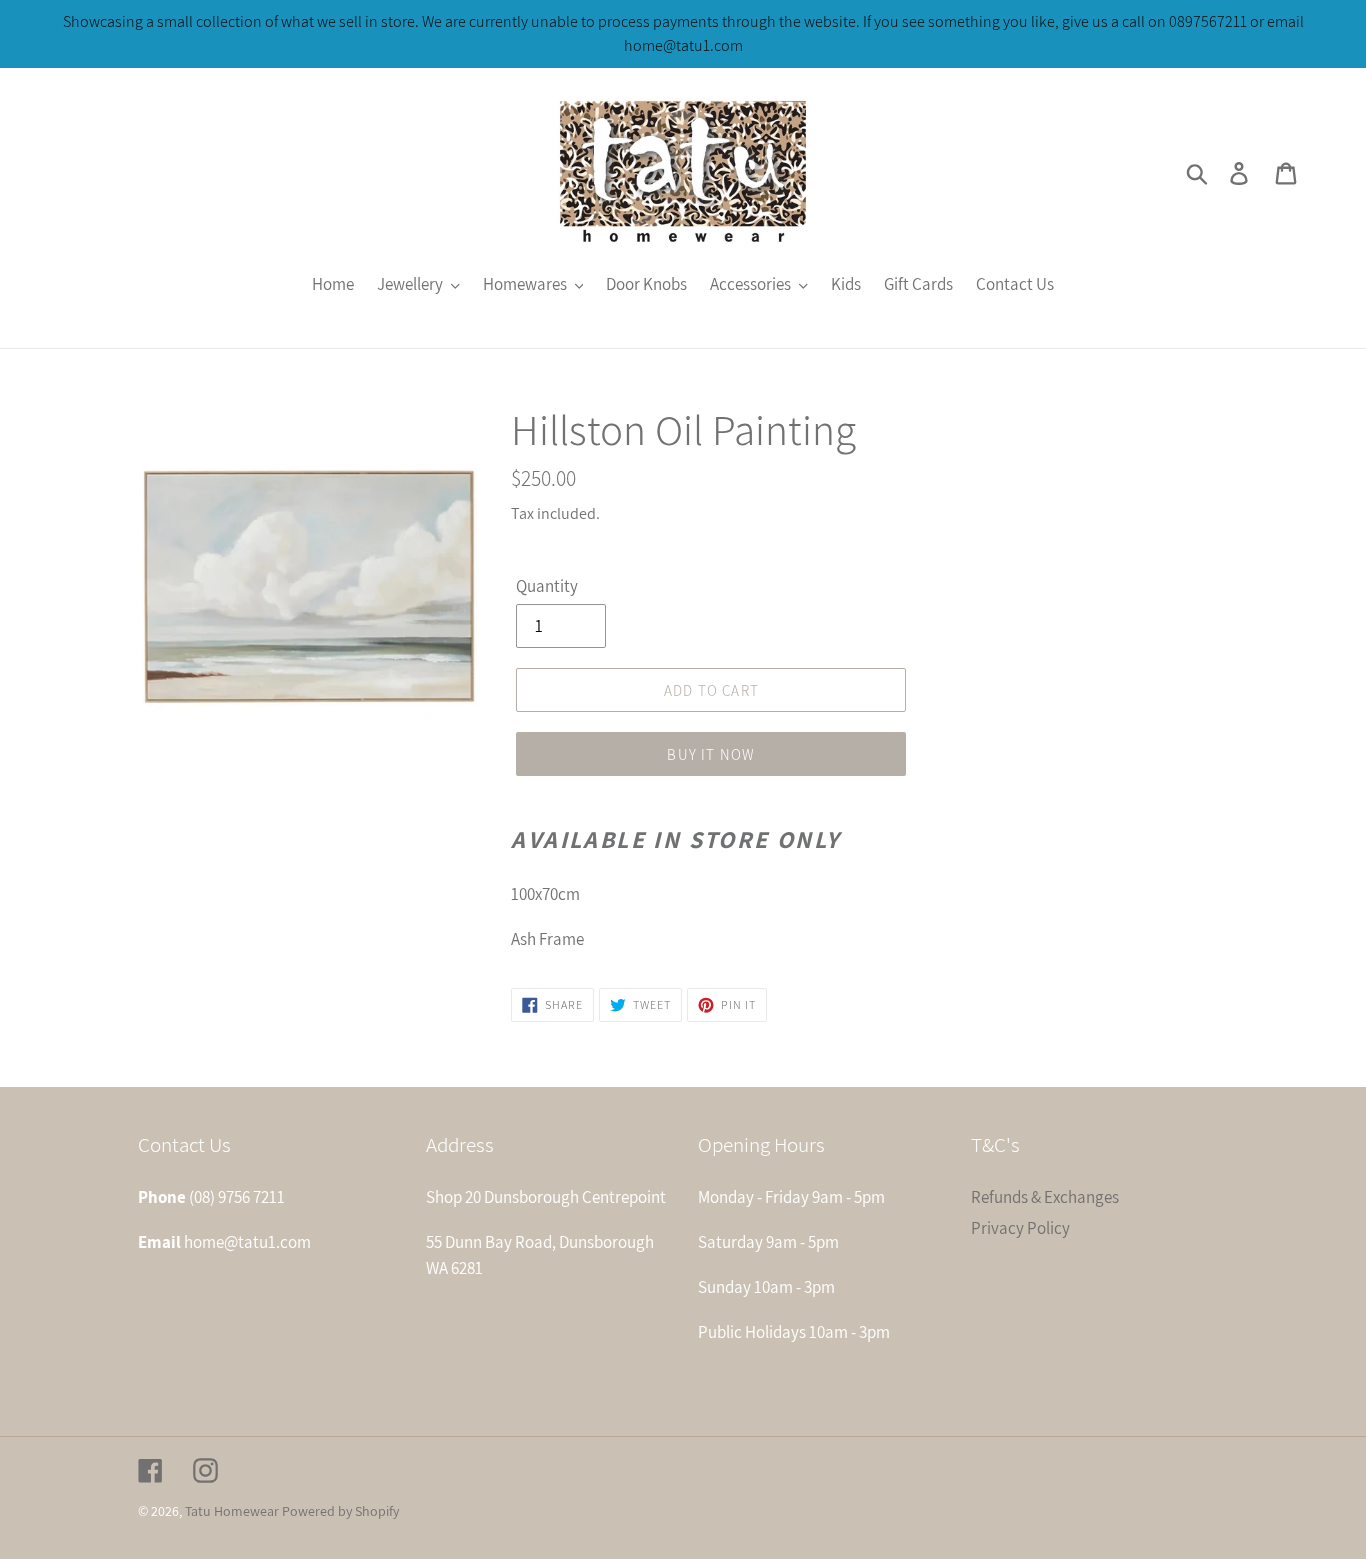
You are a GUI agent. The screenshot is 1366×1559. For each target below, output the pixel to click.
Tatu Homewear (232, 1511)
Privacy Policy (1020, 1228)
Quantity (547, 586)
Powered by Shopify (340, 1511)
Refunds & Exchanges (1045, 1197)
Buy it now (711, 754)
